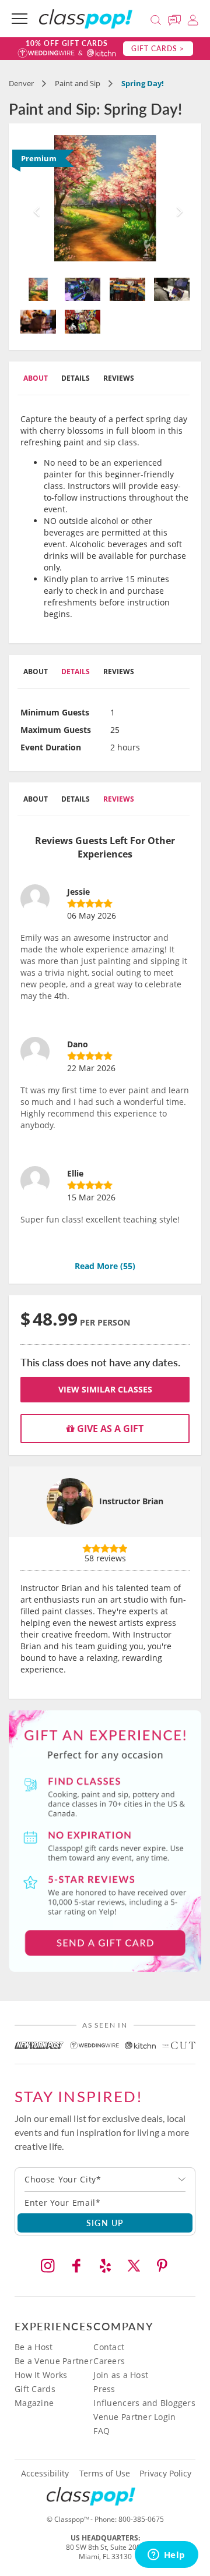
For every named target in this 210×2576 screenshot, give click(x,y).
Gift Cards (35, 2389)
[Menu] (20, 19)
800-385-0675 (141, 2519)
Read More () (105, 1266)
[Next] (177, 202)
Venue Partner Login (134, 2417)
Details (76, 378)
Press (104, 2389)
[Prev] (33, 202)
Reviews (119, 378)
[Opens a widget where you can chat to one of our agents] (166, 2556)
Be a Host (34, 2347)
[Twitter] (134, 2266)
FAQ (101, 2431)
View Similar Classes (105, 1389)
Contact (109, 2347)
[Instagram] (48, 2266)
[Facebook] (76, 2266)
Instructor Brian (131, 1501)
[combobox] (105, 2180)
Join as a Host (121, 2375)
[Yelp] (105, 2266)
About (36, 378)
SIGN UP (105, 2223)
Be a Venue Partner (54, 2361)
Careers (109, 2361)
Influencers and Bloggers (144, 2403)
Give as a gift (109, 1429)
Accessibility (45, 2474)
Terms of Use (105, 2474)
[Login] (193, 18)
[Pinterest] (162, 2266)
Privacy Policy (165, 2474)
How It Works (41, 2375)
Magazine (34, 2403)
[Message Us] (176, 18)
